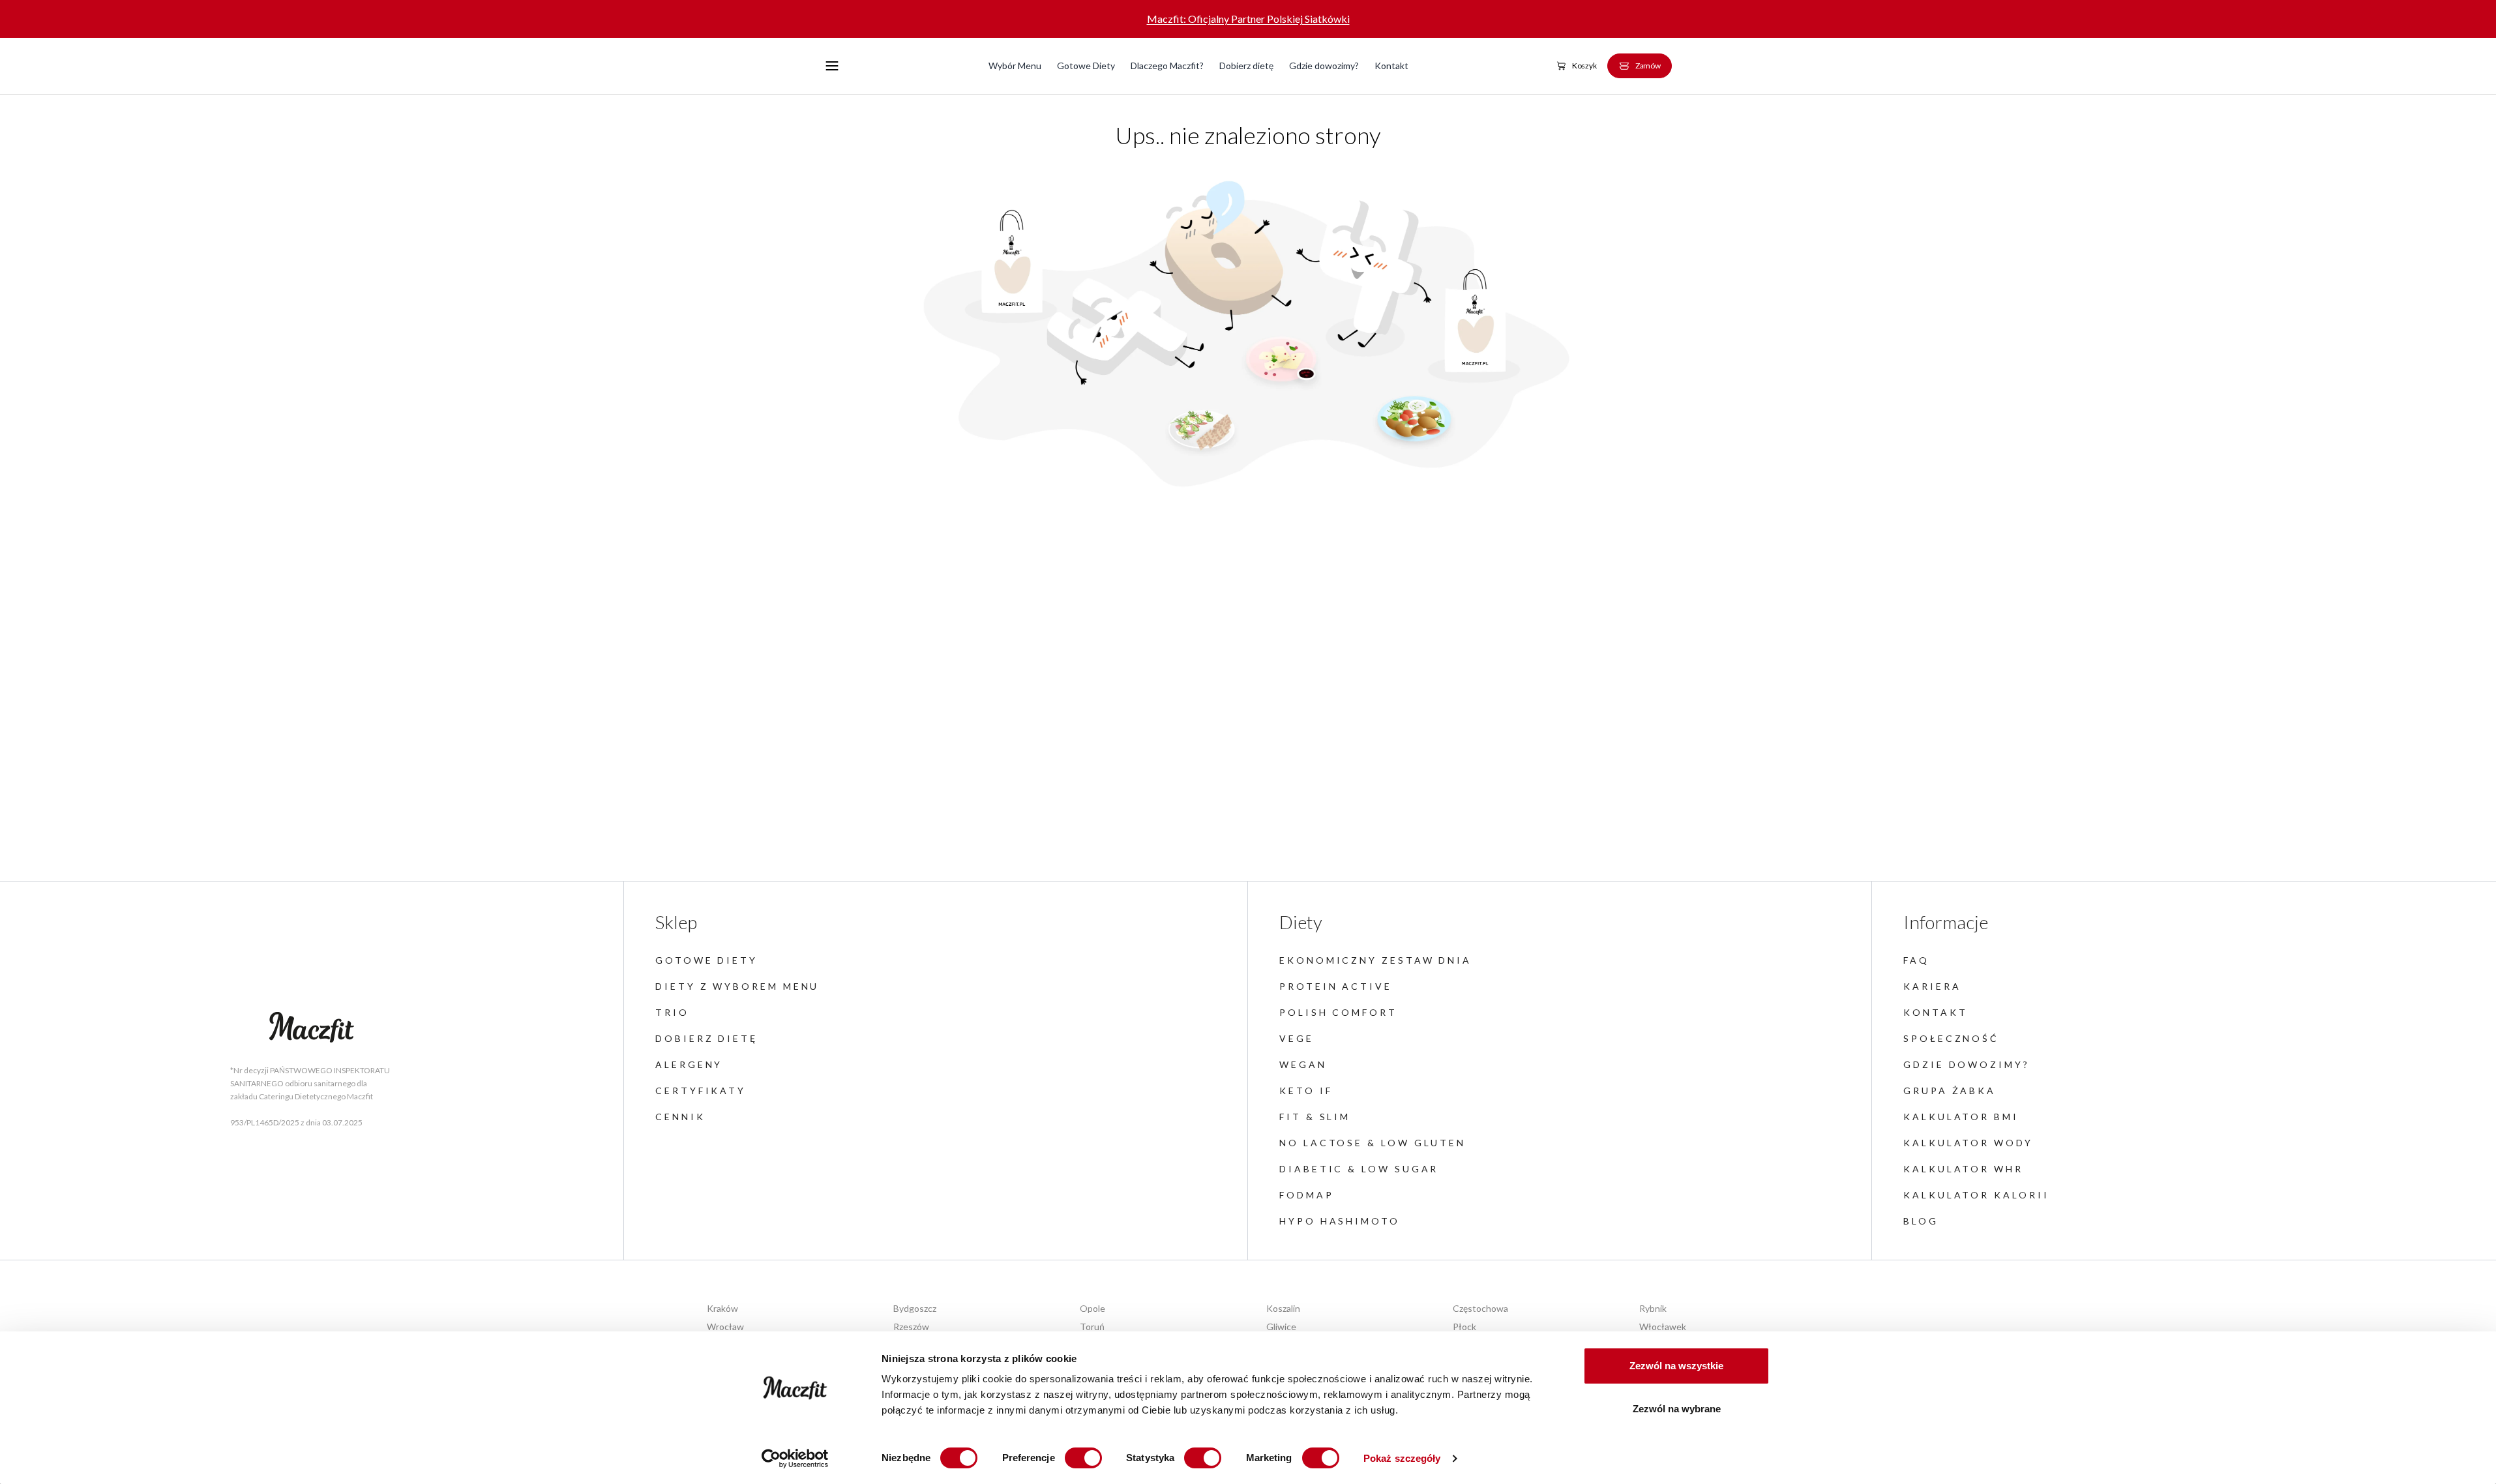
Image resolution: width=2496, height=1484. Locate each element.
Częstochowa (1480, 1308)
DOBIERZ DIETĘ (706, 1038)
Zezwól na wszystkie (1676, 1366)
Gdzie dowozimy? (1324, 66)
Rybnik (1653, 1308)
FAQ (1916, 960)
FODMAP (1307, 1195)
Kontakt (1391, 66)
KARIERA (1932, 986)
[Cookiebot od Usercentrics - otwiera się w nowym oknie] (795, 1459)
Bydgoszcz (915, 1308)
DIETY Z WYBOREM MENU (737, 986)
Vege (1297, 1038)
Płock (1464, 1327)
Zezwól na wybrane (1677, 1409)
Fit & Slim (1315, 1117)
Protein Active (1336, 986)
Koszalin (1283, 1308)
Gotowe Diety (1086, 66)
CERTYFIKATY (701, 1091)
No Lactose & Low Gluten (1373, 1143)
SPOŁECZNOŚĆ (1951, 1038)
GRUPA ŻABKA (1950, 1091)
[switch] (1083, 1458)
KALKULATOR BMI (1961, 1117)
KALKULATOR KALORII (1976, 1195)
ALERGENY (689, 1064)
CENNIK (680, 1117)
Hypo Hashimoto (1340, 1221)
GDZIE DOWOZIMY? (1967, 1064)
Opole (1092, 1308)
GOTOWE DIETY (706, 960)
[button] (832, 66)
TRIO (672, 1012)
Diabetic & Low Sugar (1359, 1169)
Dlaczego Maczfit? (1167, 66)
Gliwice (1281, 1327)
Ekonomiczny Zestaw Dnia (1375, 960)
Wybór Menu (1015, 66)
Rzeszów (911, 1327)
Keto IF (1306, 1091)
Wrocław (725, 1327)
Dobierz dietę (1246, 66)
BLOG (1921, 1221)
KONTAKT (1935, 1012)
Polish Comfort (1338, 1012)
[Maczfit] (312, 1028)
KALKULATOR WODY (1968, 1143)
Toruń (1092, 1327)
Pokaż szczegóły (1402, 1458)
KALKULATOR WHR (1963, 1169)
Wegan (1303, 1064)
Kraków (722, 1308)
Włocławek (1663, 1327)
